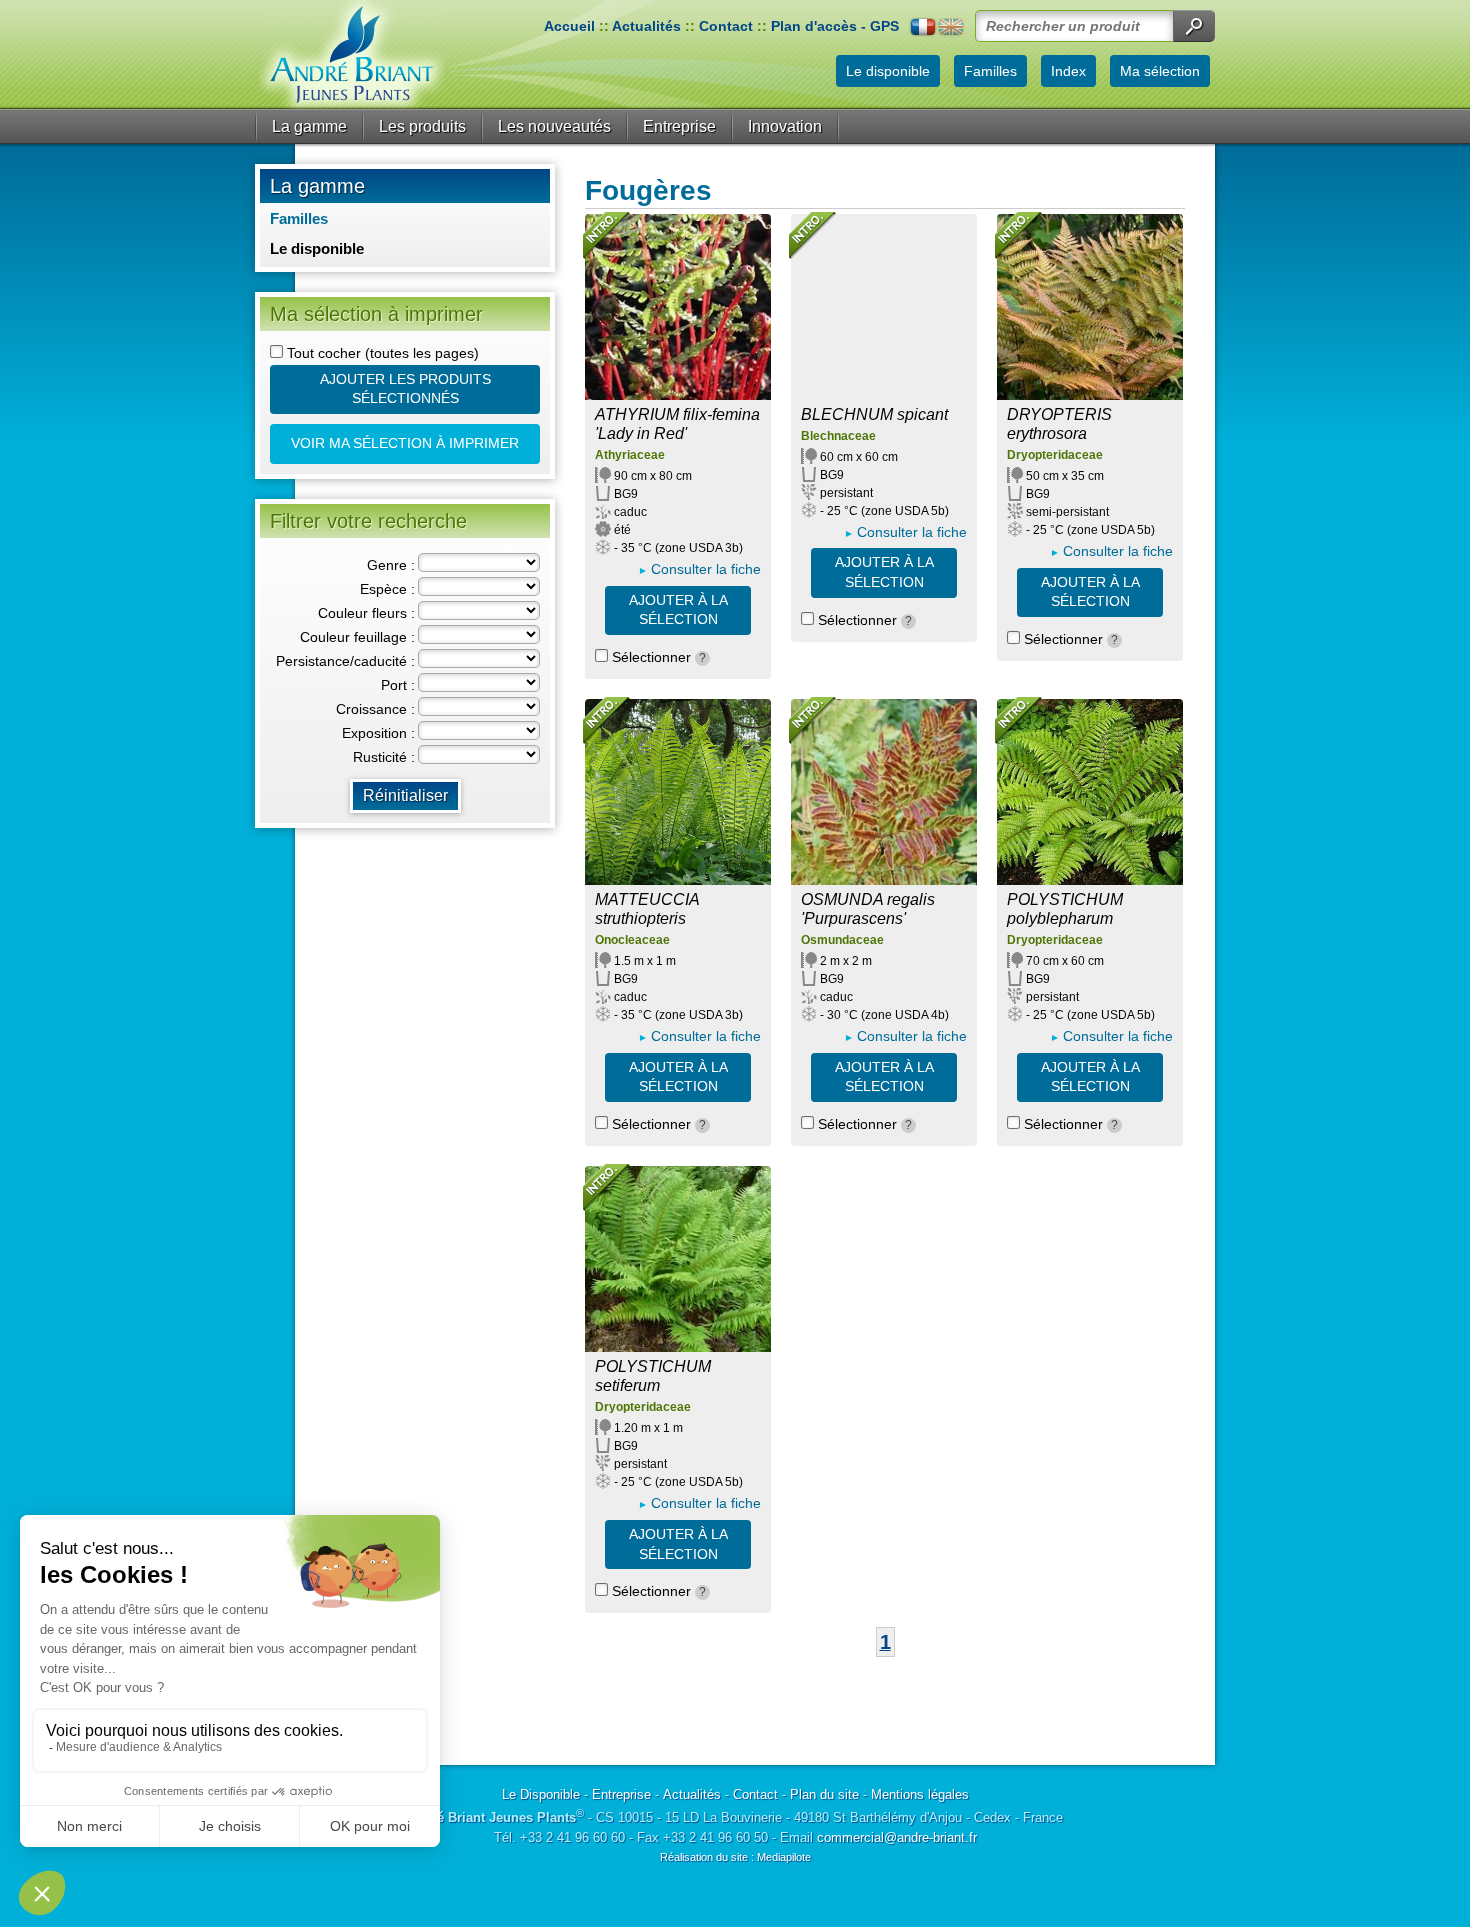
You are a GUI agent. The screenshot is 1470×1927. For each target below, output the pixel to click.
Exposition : (378, 733)
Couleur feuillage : (357, 637)
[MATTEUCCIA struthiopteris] (678, 792)
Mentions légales (920, 1794)
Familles (299, 218)
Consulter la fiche (706, 569)
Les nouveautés (554, 126)
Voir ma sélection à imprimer (405, 443)
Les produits (422, 126)
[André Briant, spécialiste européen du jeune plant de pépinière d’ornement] (352, 54)
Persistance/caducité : (345, 661)
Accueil (569, 26)
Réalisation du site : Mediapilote (735, 1857)
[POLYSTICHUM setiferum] (678, 1259)
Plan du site (824, 1794)
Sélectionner (657, 657)
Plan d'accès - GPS (835, 26)
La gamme (309, 126)
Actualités (646, 26)
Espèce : (387, 589)
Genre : (391, 565)
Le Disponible (541, 1794)
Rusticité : (384, 757)
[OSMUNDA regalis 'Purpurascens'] (884, 792)
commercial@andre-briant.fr (897, 1837)
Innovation (785, 126)
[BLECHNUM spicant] (884, 307)
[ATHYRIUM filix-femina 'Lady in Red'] (678, 307)
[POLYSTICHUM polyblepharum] (1090, 792)
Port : (398, 685)
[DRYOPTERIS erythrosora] (1090, 307)
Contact (726, 26)
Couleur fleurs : (366, 613)
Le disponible (317, 248)
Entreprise (679, 126)
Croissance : (375, 709)
